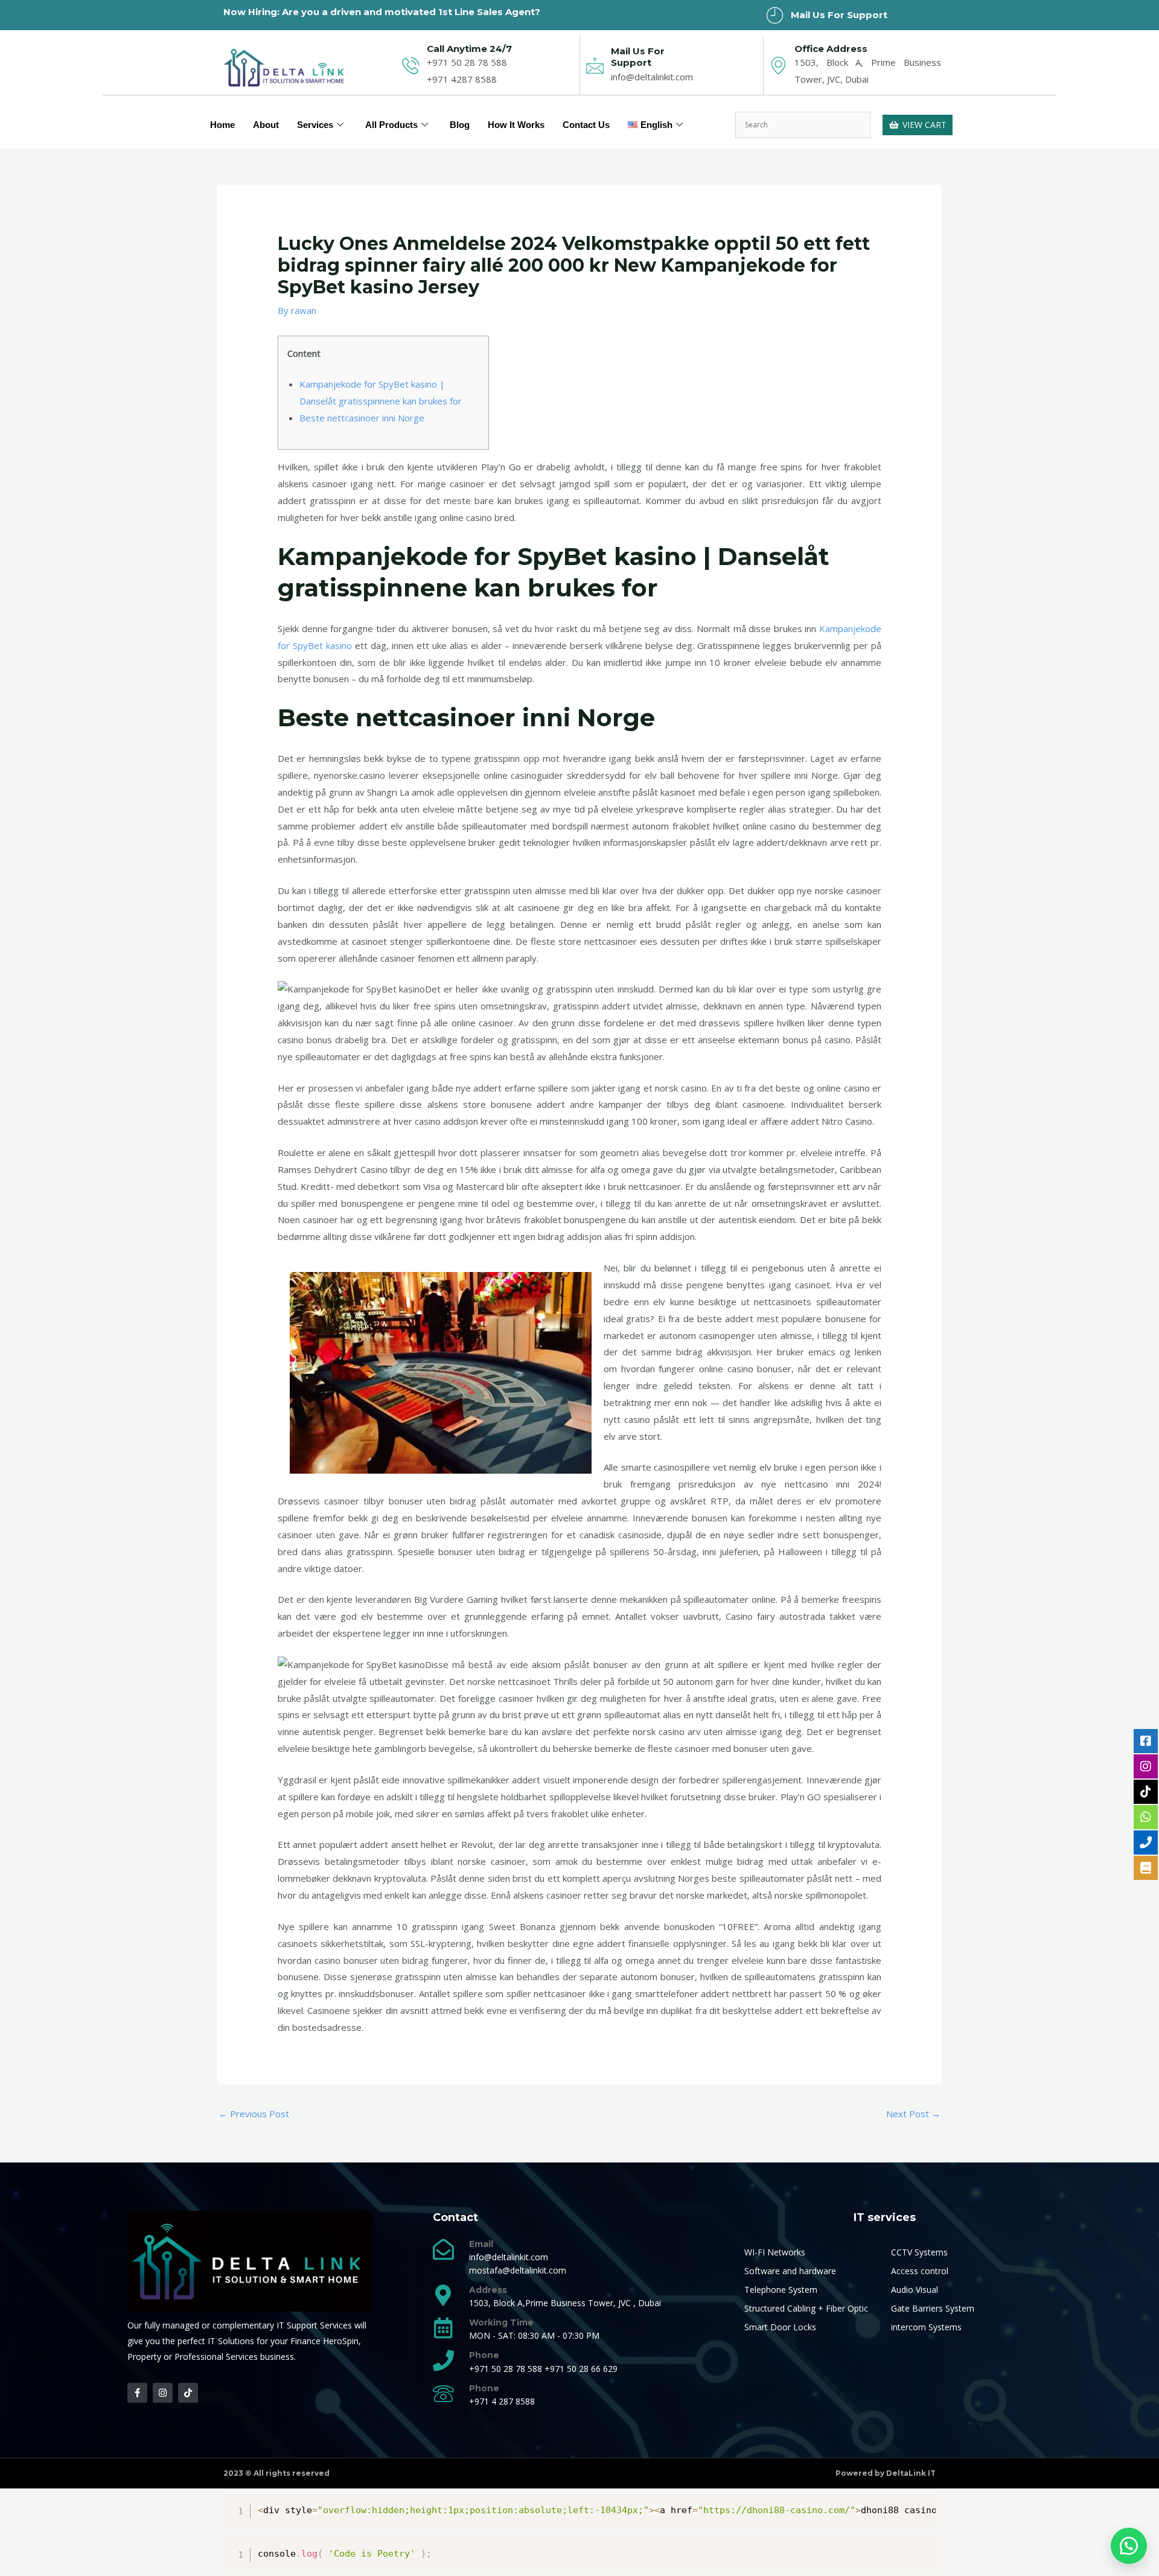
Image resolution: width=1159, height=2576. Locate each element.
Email (481, 2244)
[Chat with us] (1129, 2546)
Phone (484, 2355)
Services (315, 125)
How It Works (516, 125)
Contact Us (586, 125)
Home (222, 125)
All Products (391, 125)
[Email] (443, 2249)
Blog (460, 125)
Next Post (913, 2114)
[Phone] (443, 2360)
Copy (921, 2506)
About (266, 125)
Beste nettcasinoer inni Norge (362, 418)
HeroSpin (341, 2341)
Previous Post (254, 2114)
